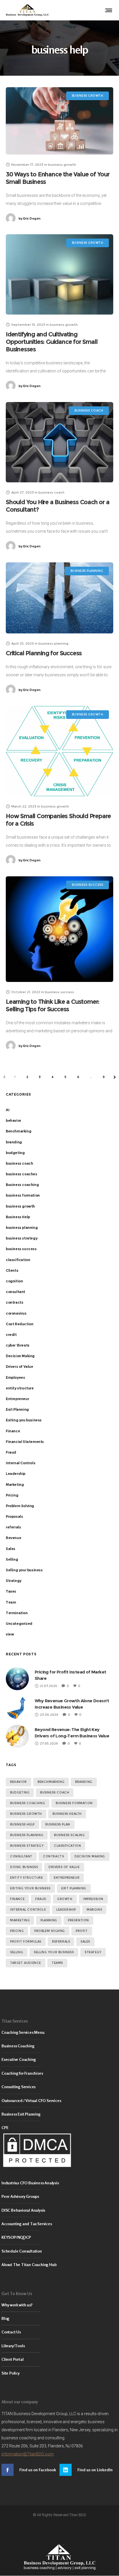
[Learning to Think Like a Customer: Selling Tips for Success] (59, 929)
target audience (26, 1963)
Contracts (53, 1856)
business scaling (69, 1835)
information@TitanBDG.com (28, 2454)
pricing (17, 1931)
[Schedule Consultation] (59, 2251)
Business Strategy (27, 1846)
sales (85, 1942)
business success (21, 1249)
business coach (19, 1163)
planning (49, 1920)
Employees (15, 1378)
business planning (22, 1228)
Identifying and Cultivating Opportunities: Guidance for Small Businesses (52, 342)
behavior (13, 1121)
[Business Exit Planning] (59, 2114)
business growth (20, 1206)
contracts (14, 1302)
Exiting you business (24, 1420)
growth (65, 1899)
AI (8, 1110)
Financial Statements (25, 1442)
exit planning (74, 1888)
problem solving (50, 1931)
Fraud (11, 1452)
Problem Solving (20, 1506)
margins (94, 1910)
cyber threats (18, 1345)
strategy (93, 1952)
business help (22, 1824)
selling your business (54, 1952)
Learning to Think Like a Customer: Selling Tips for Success (53, 1005)
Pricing (12, 1495)
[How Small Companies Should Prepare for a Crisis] (59, 751)
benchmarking (51, 1782)
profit (82, 1931)
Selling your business (24, 1570)
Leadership (16, 1474)
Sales (11, 1549)
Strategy (14, 1581)
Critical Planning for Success (44, 653)
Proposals (14, 1517)
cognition (14, 1281)
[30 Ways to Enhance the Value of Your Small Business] (59, 121)
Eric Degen (29, 218)
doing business (24, 1867)
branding (14, 1142)
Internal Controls (21, 1463)
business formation (23, 1195)
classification (18, 1260)
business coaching (28, 1803)
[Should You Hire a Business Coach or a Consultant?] (59, 442)
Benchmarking (18, 1131)
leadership (66, 1910)
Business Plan (58, 1824)
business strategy (22, 1238)
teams (57, 1963)
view (10, 1634)
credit (11, 1335)
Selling (12, 1559)
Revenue (13, 1538)
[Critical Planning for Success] (59, 598)
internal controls (28, 1910)
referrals (13, 1527)
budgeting (15, 1153)
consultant (15, 1292)
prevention (78, 1920)
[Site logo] (27, 10)
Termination (17, 1613)
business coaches (22, 1174)
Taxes (11, 1591)
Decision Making (20, 1356)
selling (17, 1952)
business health (67, 1814)
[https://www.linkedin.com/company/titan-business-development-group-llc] (89, 2470)
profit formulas (26, 1942)
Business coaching (22, 1185)
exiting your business (30, 1888)
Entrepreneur (17, 1399)
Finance (13, 1431)
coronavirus (16, 1313)
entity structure (20, 1388)
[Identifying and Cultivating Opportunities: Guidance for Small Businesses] (59, 274)
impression (93, 1899)
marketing (20, 1920)
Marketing (15, 1485)
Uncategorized (19, 1624)
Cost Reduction (19, 1324)
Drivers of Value (19, 1367)
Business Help (18, 1217)
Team (11, 1602)
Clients (12, 1270)
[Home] (59, 2557)
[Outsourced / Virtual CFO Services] (59, 2101)
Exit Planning (17, 1409)
